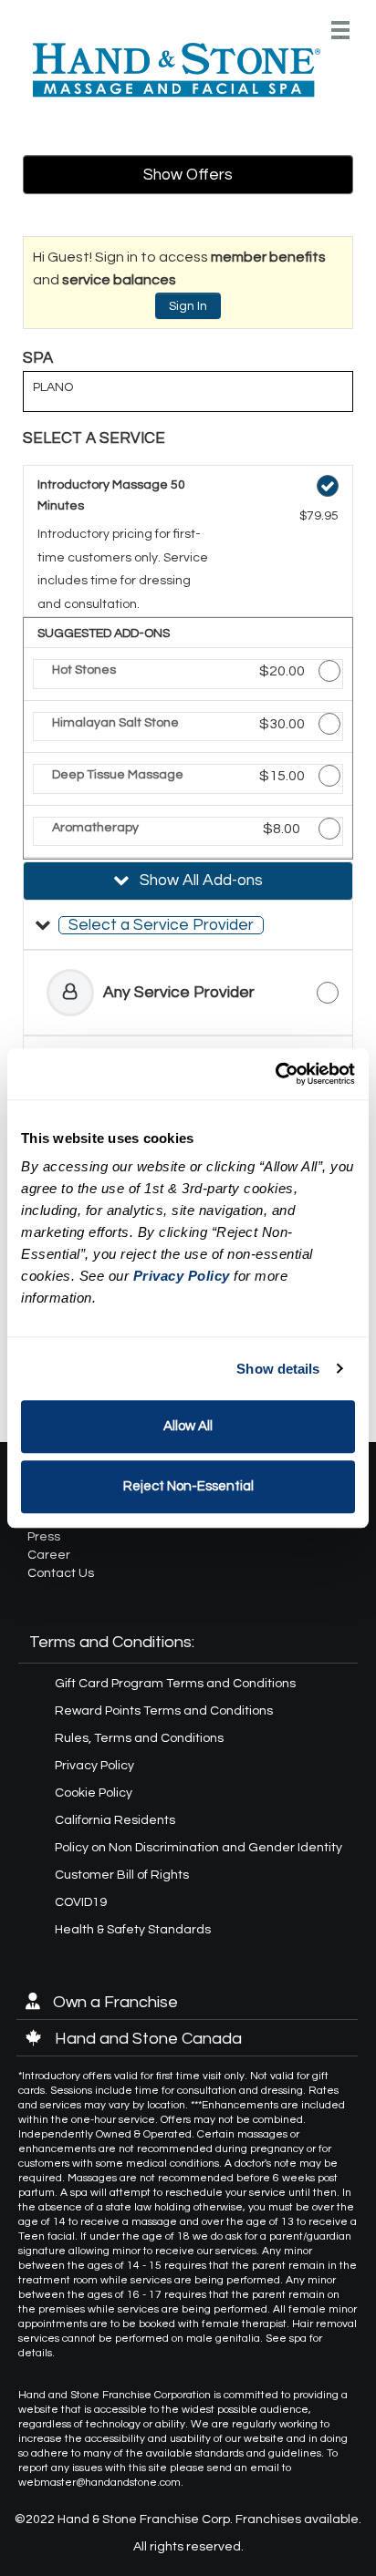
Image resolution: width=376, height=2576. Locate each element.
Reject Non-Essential (188, 1486)
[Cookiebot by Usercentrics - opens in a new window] (275, 1074)
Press (44, 1537)
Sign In (188, 306)
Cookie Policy (94, 1793)
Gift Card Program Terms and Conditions (175, 1684)
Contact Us (61, 1573)
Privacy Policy (94, 1766)
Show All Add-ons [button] (199, 881)
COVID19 (81, 1902)
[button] (188, 925)
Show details (278, 1369)
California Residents (115, 1820)
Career (49, 1555)
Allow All (188, 1426)
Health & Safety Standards (133, 1930)
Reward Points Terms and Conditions (164, 1711)
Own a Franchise (114, 2002)
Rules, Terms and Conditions (139, 1738)
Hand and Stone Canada (146, 2039)
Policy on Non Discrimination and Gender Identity (198, 1848)
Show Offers (188, 175)
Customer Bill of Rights (122, 1875)
